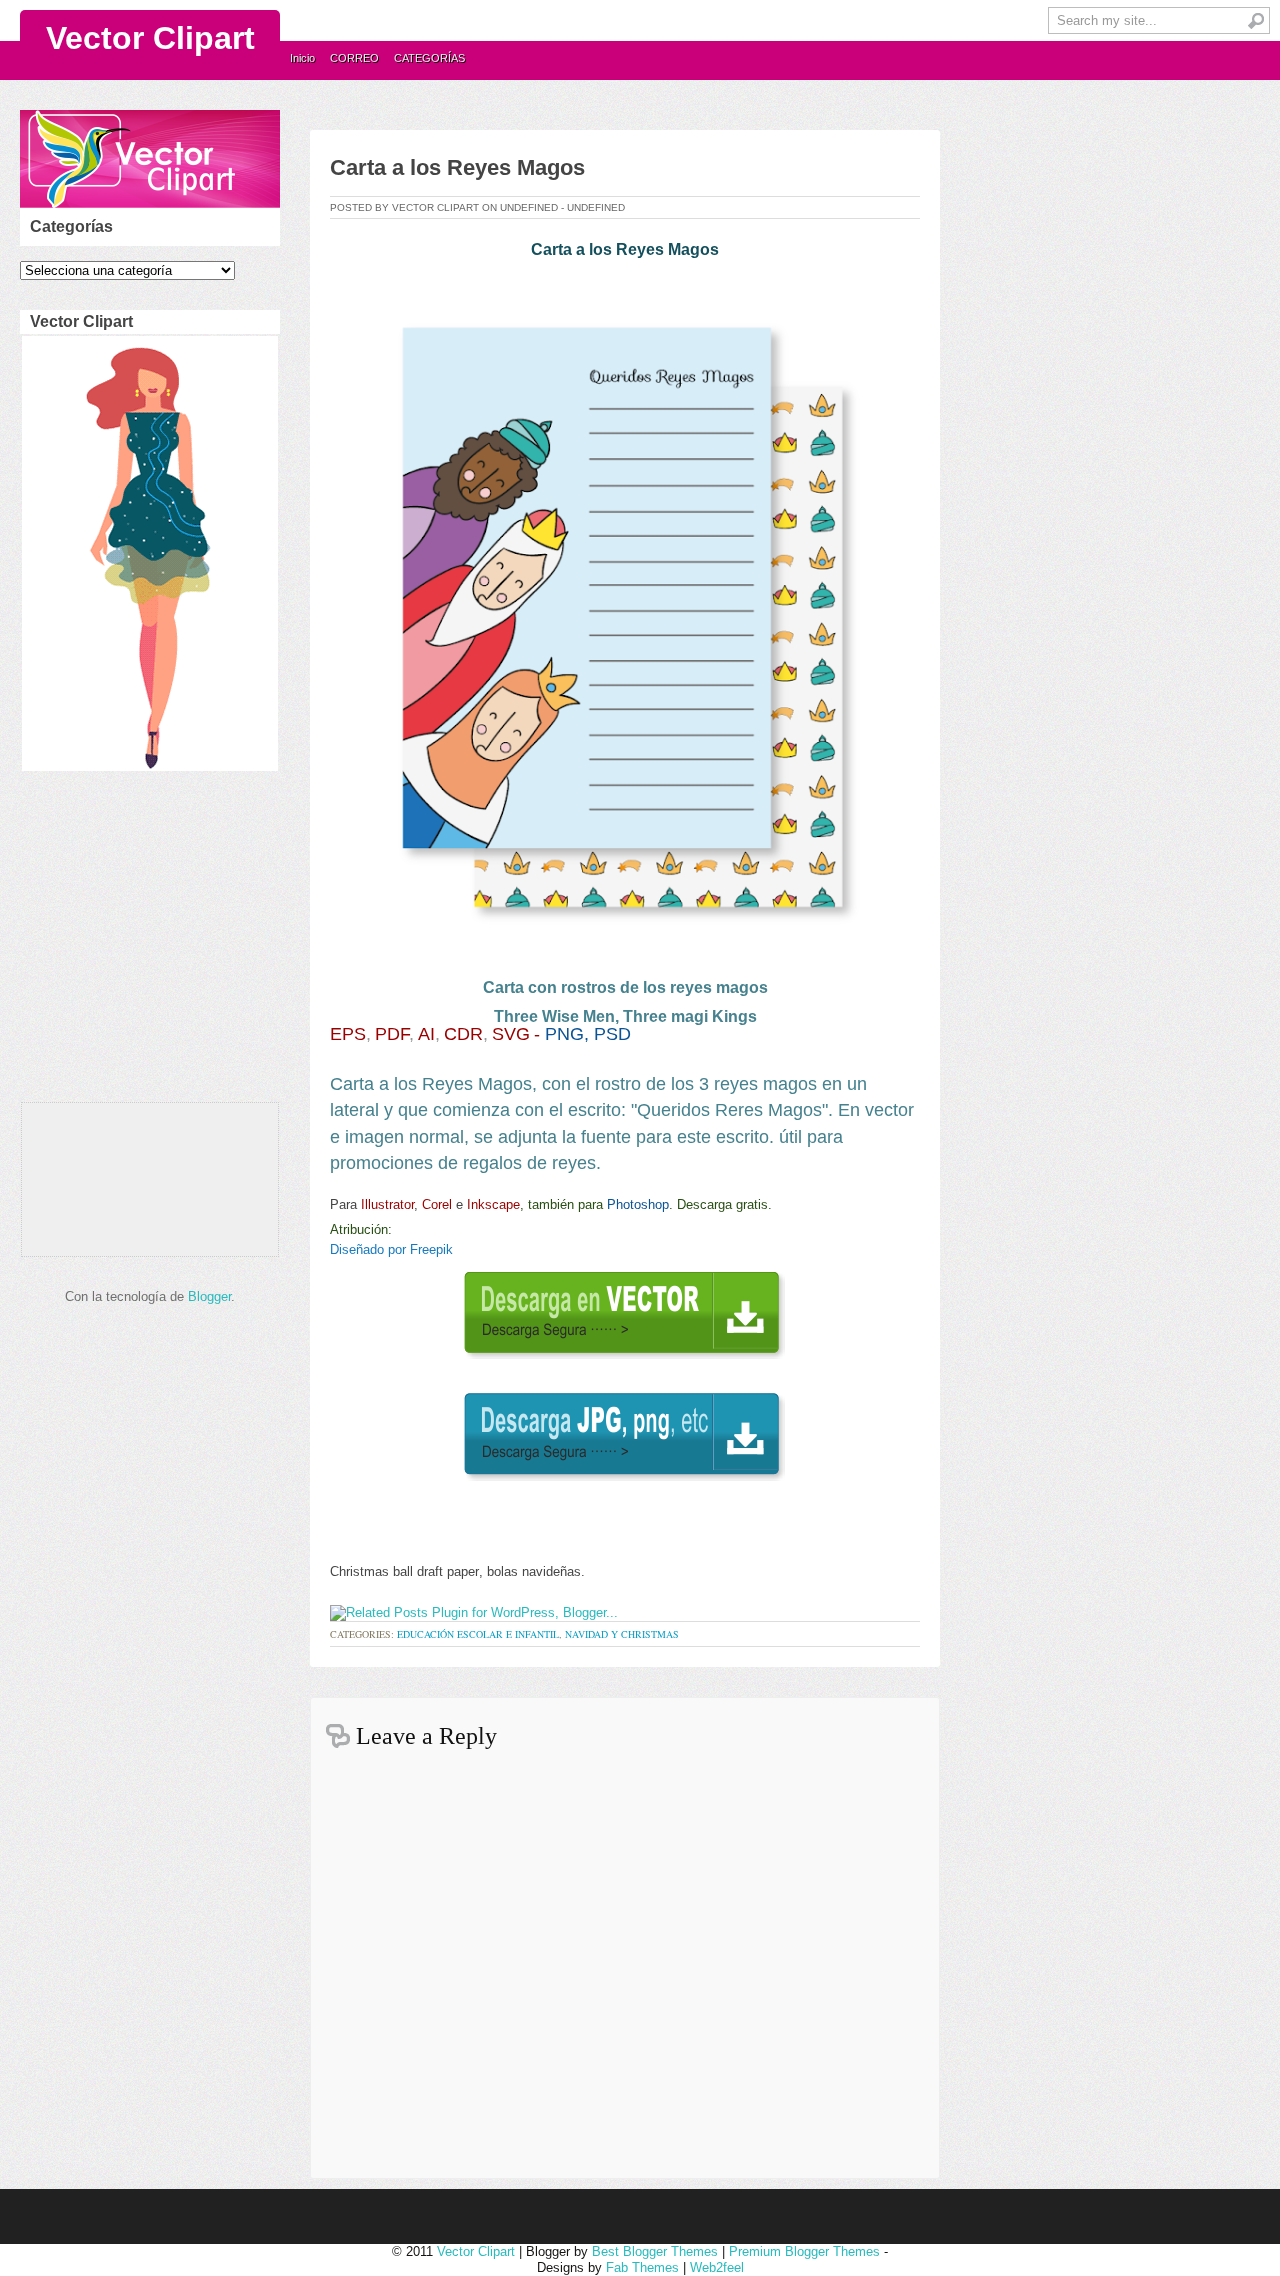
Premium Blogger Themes (804, 2251)
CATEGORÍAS (429, 58)
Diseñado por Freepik (391, 1249)
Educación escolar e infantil (478, 1634)
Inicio (302, 58)
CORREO (354, 58)
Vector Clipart (150, 38)
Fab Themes (642, 2267)
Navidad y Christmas (622, 1634)
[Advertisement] (146, 942)
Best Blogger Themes (655, 2251)
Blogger (209, 1296)
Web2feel (717, 2267)
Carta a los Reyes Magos (457, 167)
